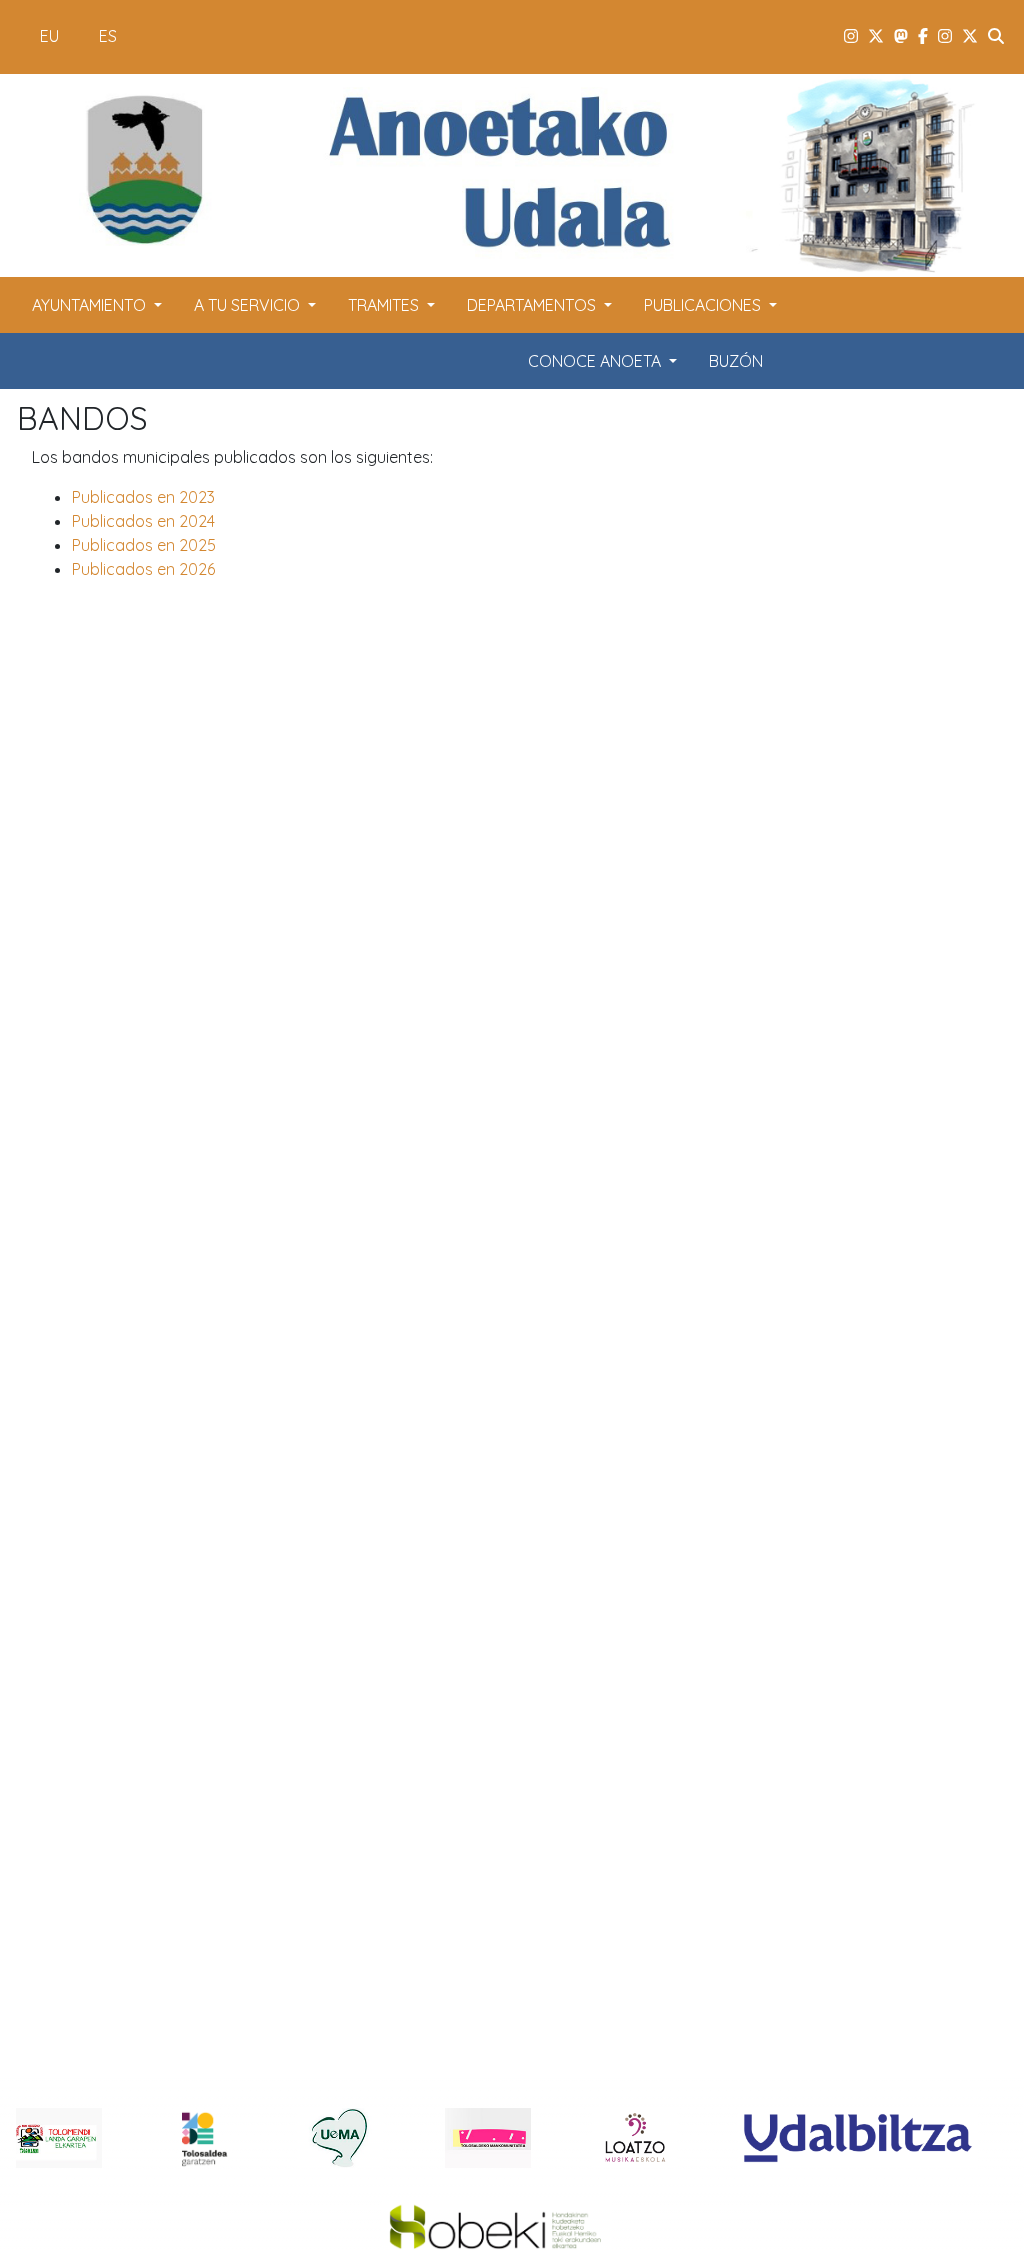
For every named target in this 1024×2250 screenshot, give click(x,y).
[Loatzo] (634, 2137)
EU (49, 36)
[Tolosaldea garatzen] (199, 2137)
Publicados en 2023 (143, 497)
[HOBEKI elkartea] (496, 2229)
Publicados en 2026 (143, 569)
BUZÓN (736, 361)
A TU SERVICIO (249, 305)
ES (108, 36)
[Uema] (340, 2137)
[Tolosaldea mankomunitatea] (488, 2137)
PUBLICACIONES (704, 305)
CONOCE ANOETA (596, 361)
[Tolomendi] (59, 2137)
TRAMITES (385, 305)
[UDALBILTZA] (858, 2137)
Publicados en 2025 (144, 545)
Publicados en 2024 (143, 521)
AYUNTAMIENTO (91, 305)
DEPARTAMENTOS (533, 305)
